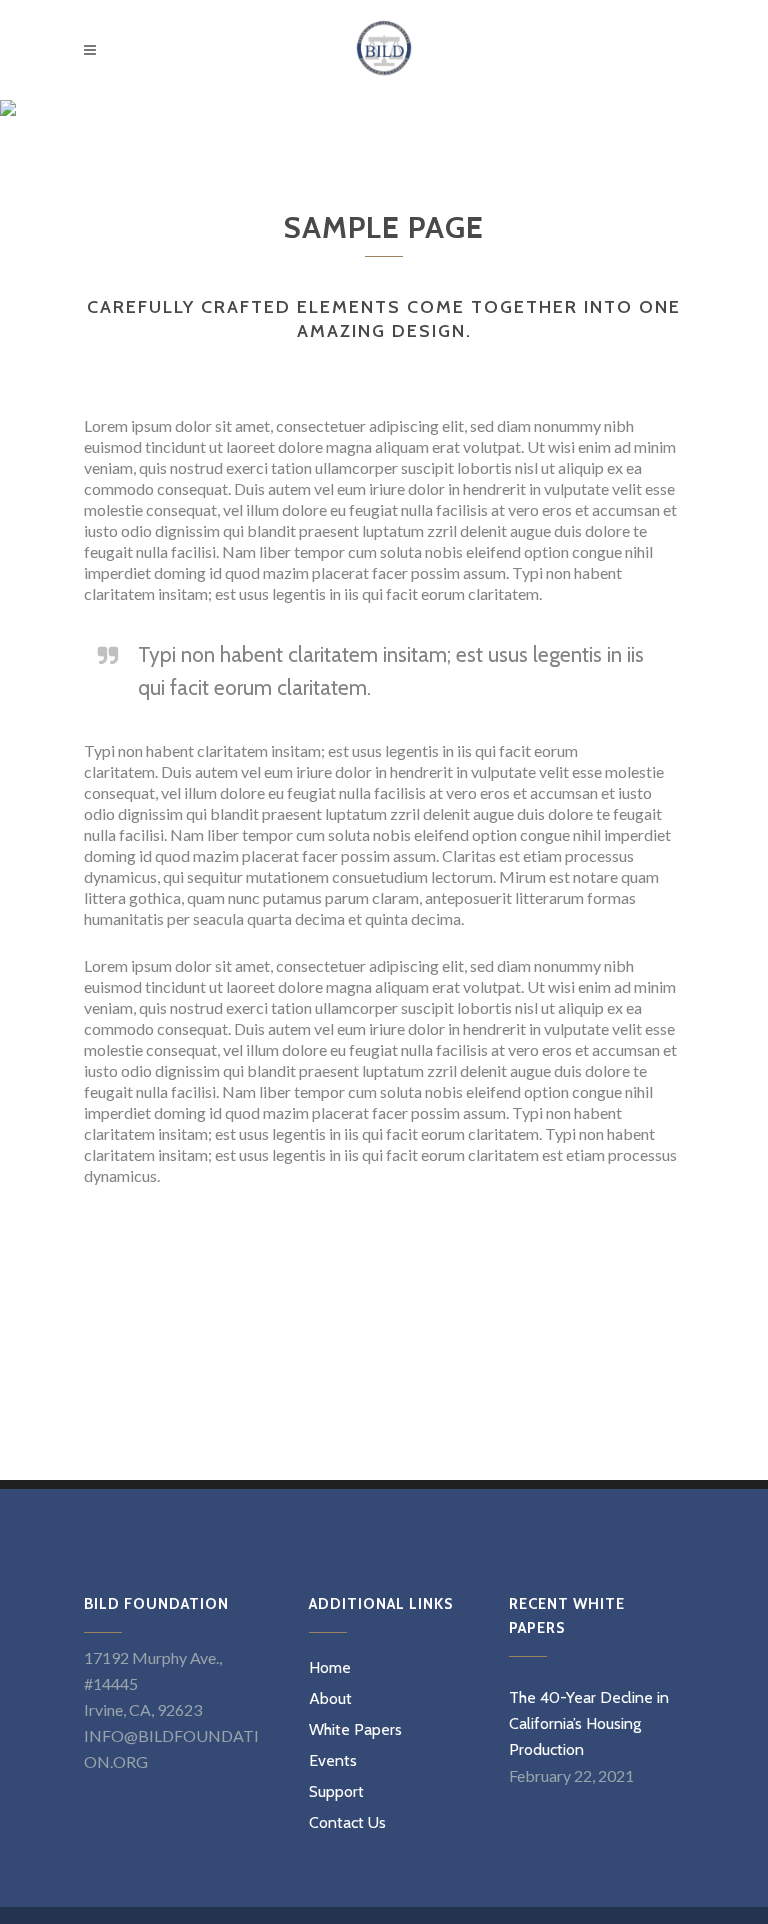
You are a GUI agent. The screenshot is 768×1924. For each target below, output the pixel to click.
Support (336, 1792)
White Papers (355, 1730)
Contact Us (347, 1823)
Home (330, 1668)
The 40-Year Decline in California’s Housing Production (589, 1723)
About (330, 1699)
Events (333, 1761)
